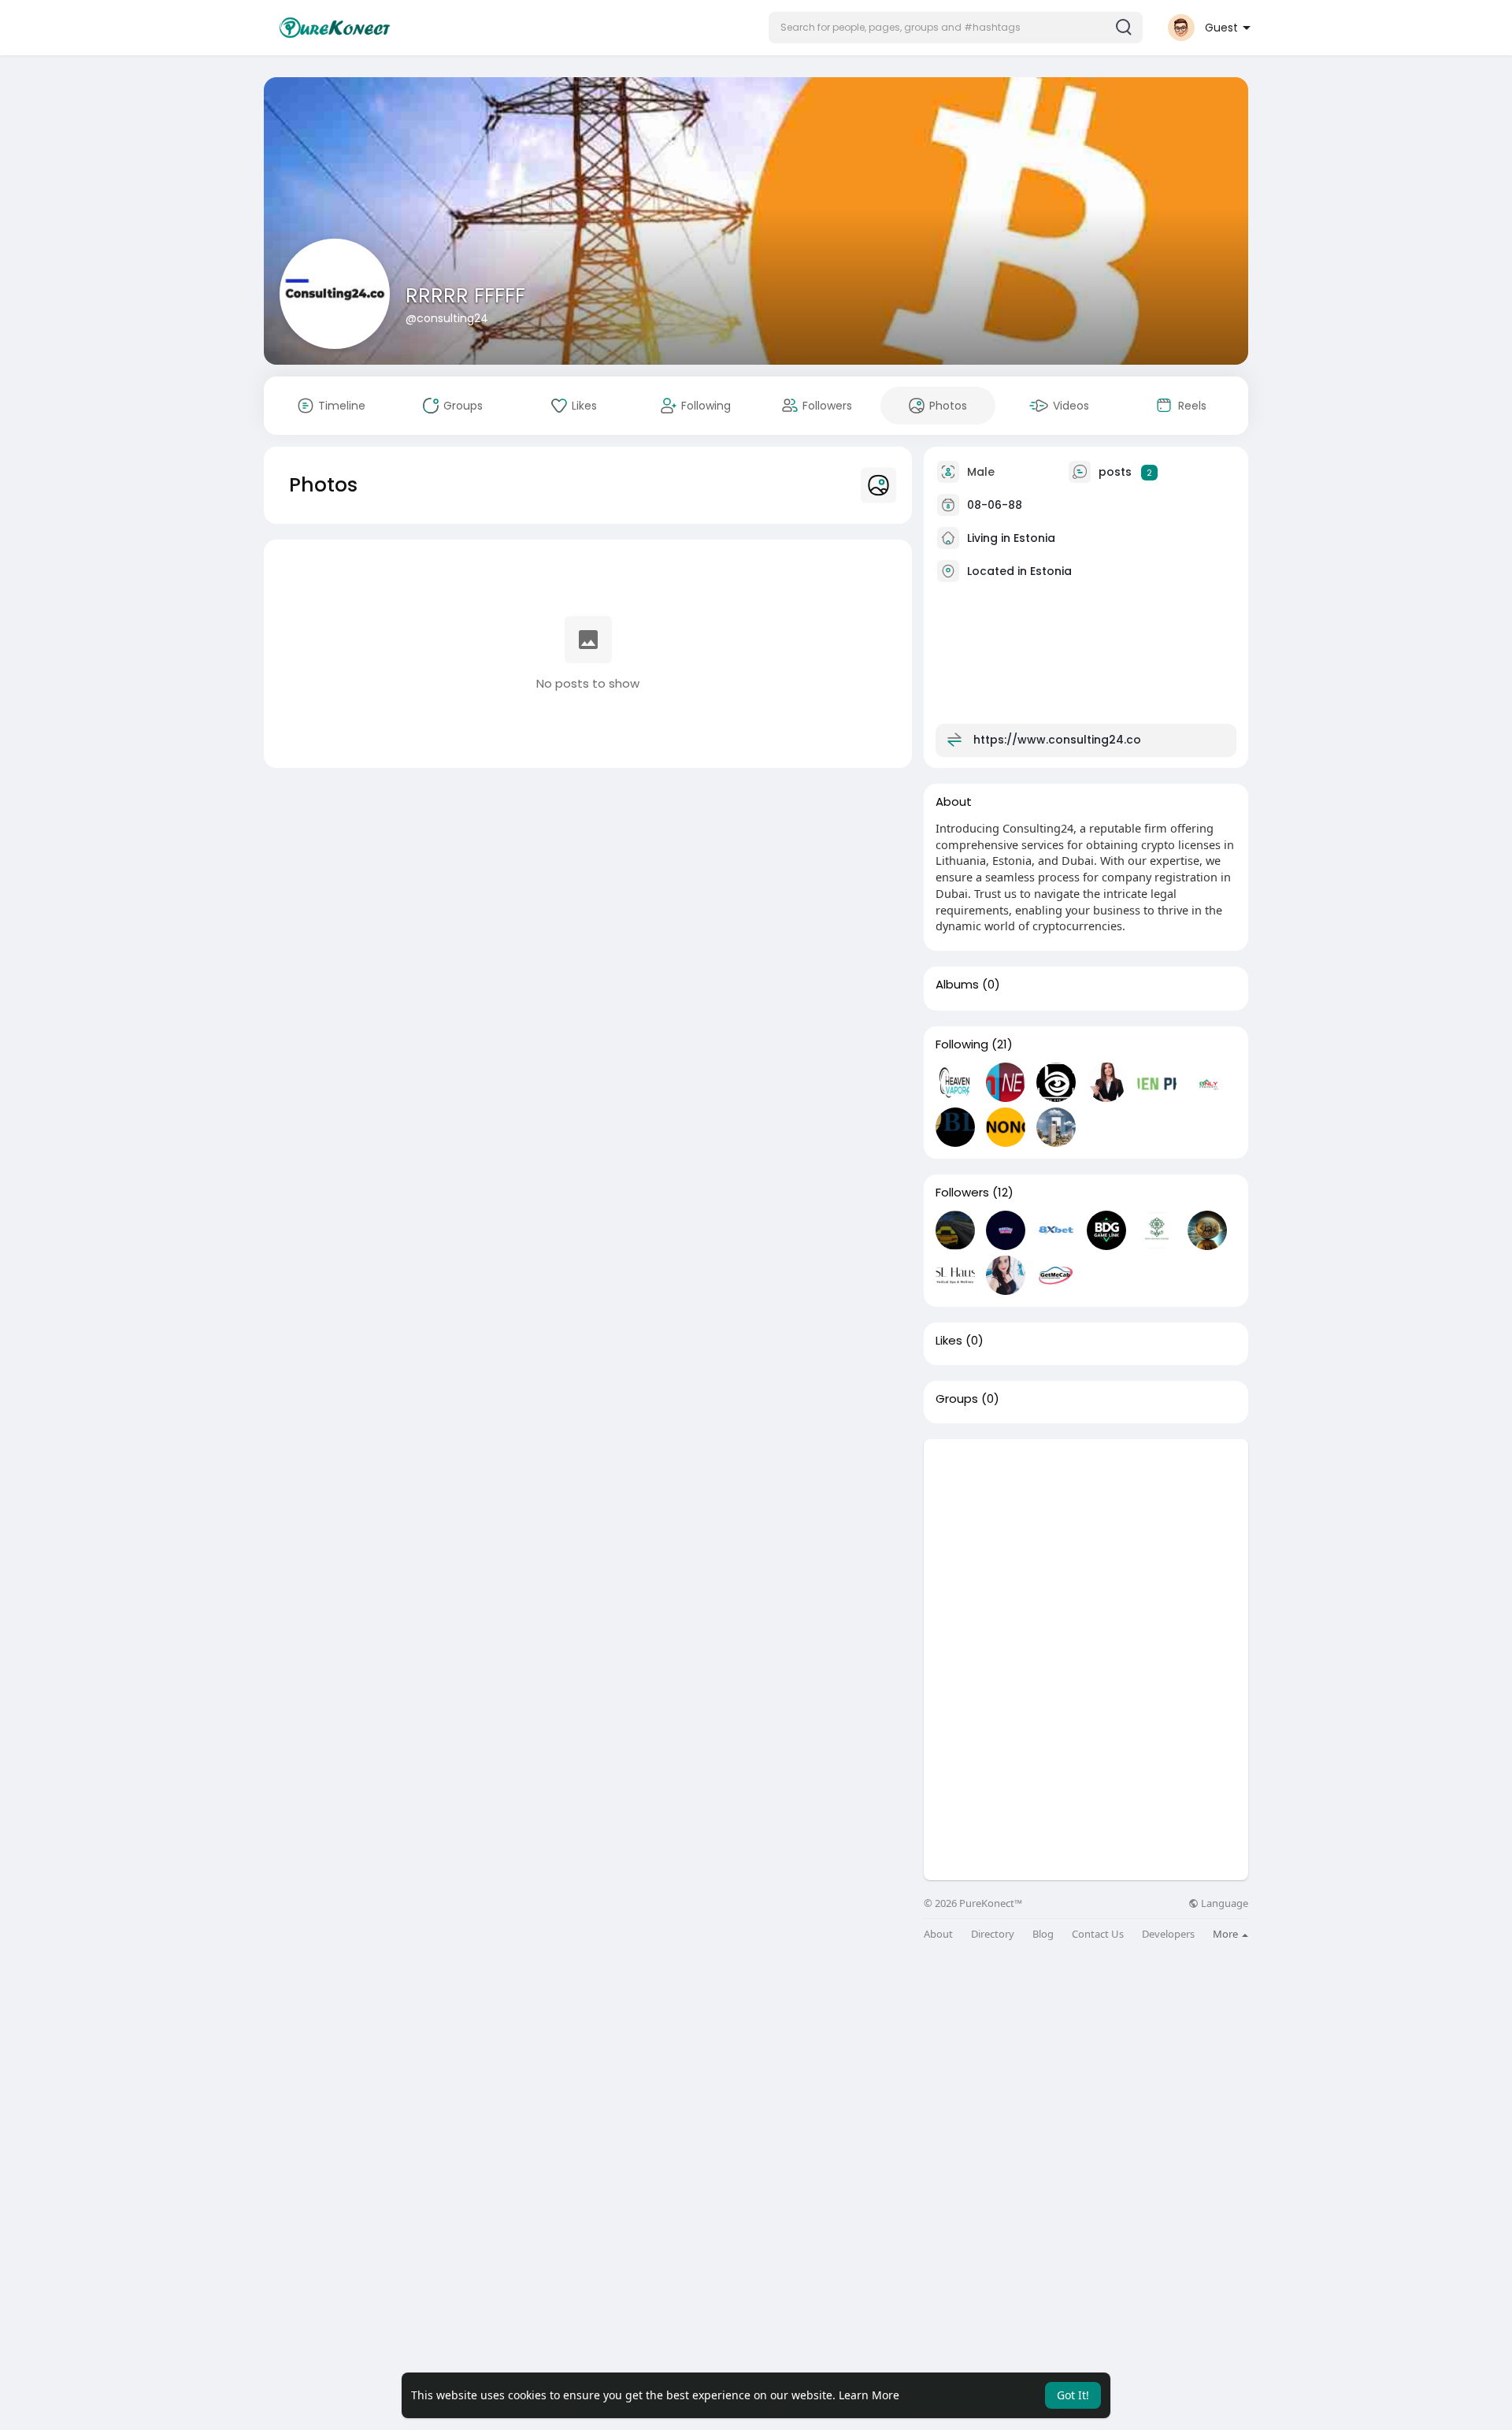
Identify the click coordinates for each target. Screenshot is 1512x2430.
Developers (1168, 1934)
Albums (957, 985)
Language (1223, 1903)
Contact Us (1098, 1934)
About (938, 1934)
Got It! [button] (1073, 2395)
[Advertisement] (1086, 1549)
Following (962, 1044)
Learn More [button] (869, 2395)
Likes (949, 1341)
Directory (993, 1934)
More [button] (1227, 1934)
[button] (956, 28)
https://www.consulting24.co (1057, 740)
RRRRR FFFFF (465, 296)
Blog (1043, 1934)
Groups (957, 1399)
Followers (962, 1193)
